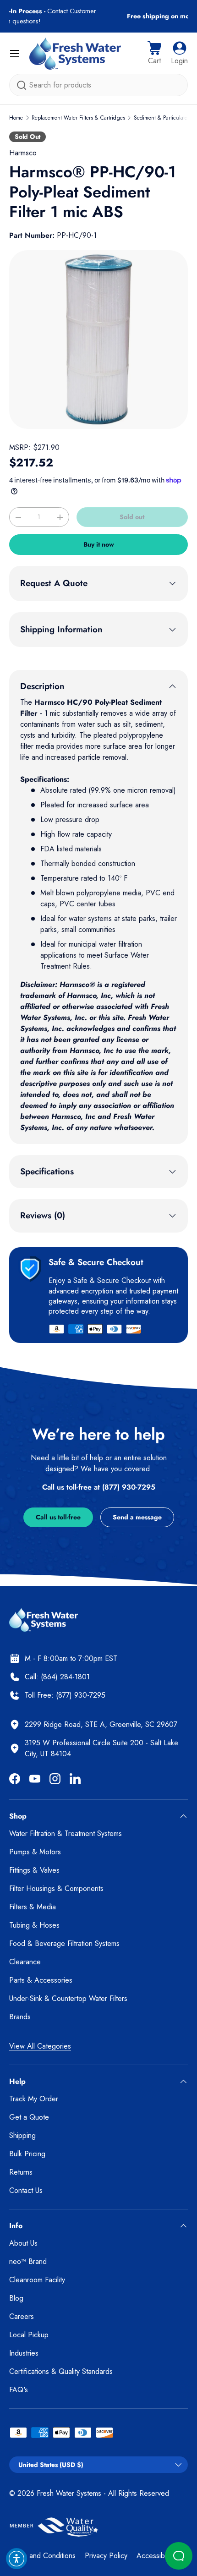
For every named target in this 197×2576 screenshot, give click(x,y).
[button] (154, 54)
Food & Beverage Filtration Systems (64, 1943)
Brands (20, 2017)
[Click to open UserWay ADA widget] (16, 2559)
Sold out (132, 517)
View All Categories (40, 2046)
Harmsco (23, 153)
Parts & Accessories (41, 1980)
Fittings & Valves (34, 1870)
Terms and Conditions (42, 2556)
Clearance (25, 1962)
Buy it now (99, 544)
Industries (24, 2353)
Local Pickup (29, 2335)
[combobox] (98, 85)
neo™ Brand (28, 2261)
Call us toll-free (58, 1517)
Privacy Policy (106, 2556)
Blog (16, 2298)
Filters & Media (33, 1907)
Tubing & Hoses (34, 1925)
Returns (21, 2172)
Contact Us (26, 2190)
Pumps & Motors (35, 1852)
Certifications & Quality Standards (61, 2371)
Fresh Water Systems (69, 2493)
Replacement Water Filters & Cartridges (78, 118)
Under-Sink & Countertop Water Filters (68, 1998)
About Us (23, 2243)
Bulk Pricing (27, 2154)
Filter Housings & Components (56, 1888)
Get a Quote (29, 2117)
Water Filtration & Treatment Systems (66, 1833)
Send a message (137, 1517)
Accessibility (155, 2556)
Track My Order (34, 2099)
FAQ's (19, 2390)
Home (16, 118)
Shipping (22, 2135)
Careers (22, 2316)
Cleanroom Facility (37, 2280)
